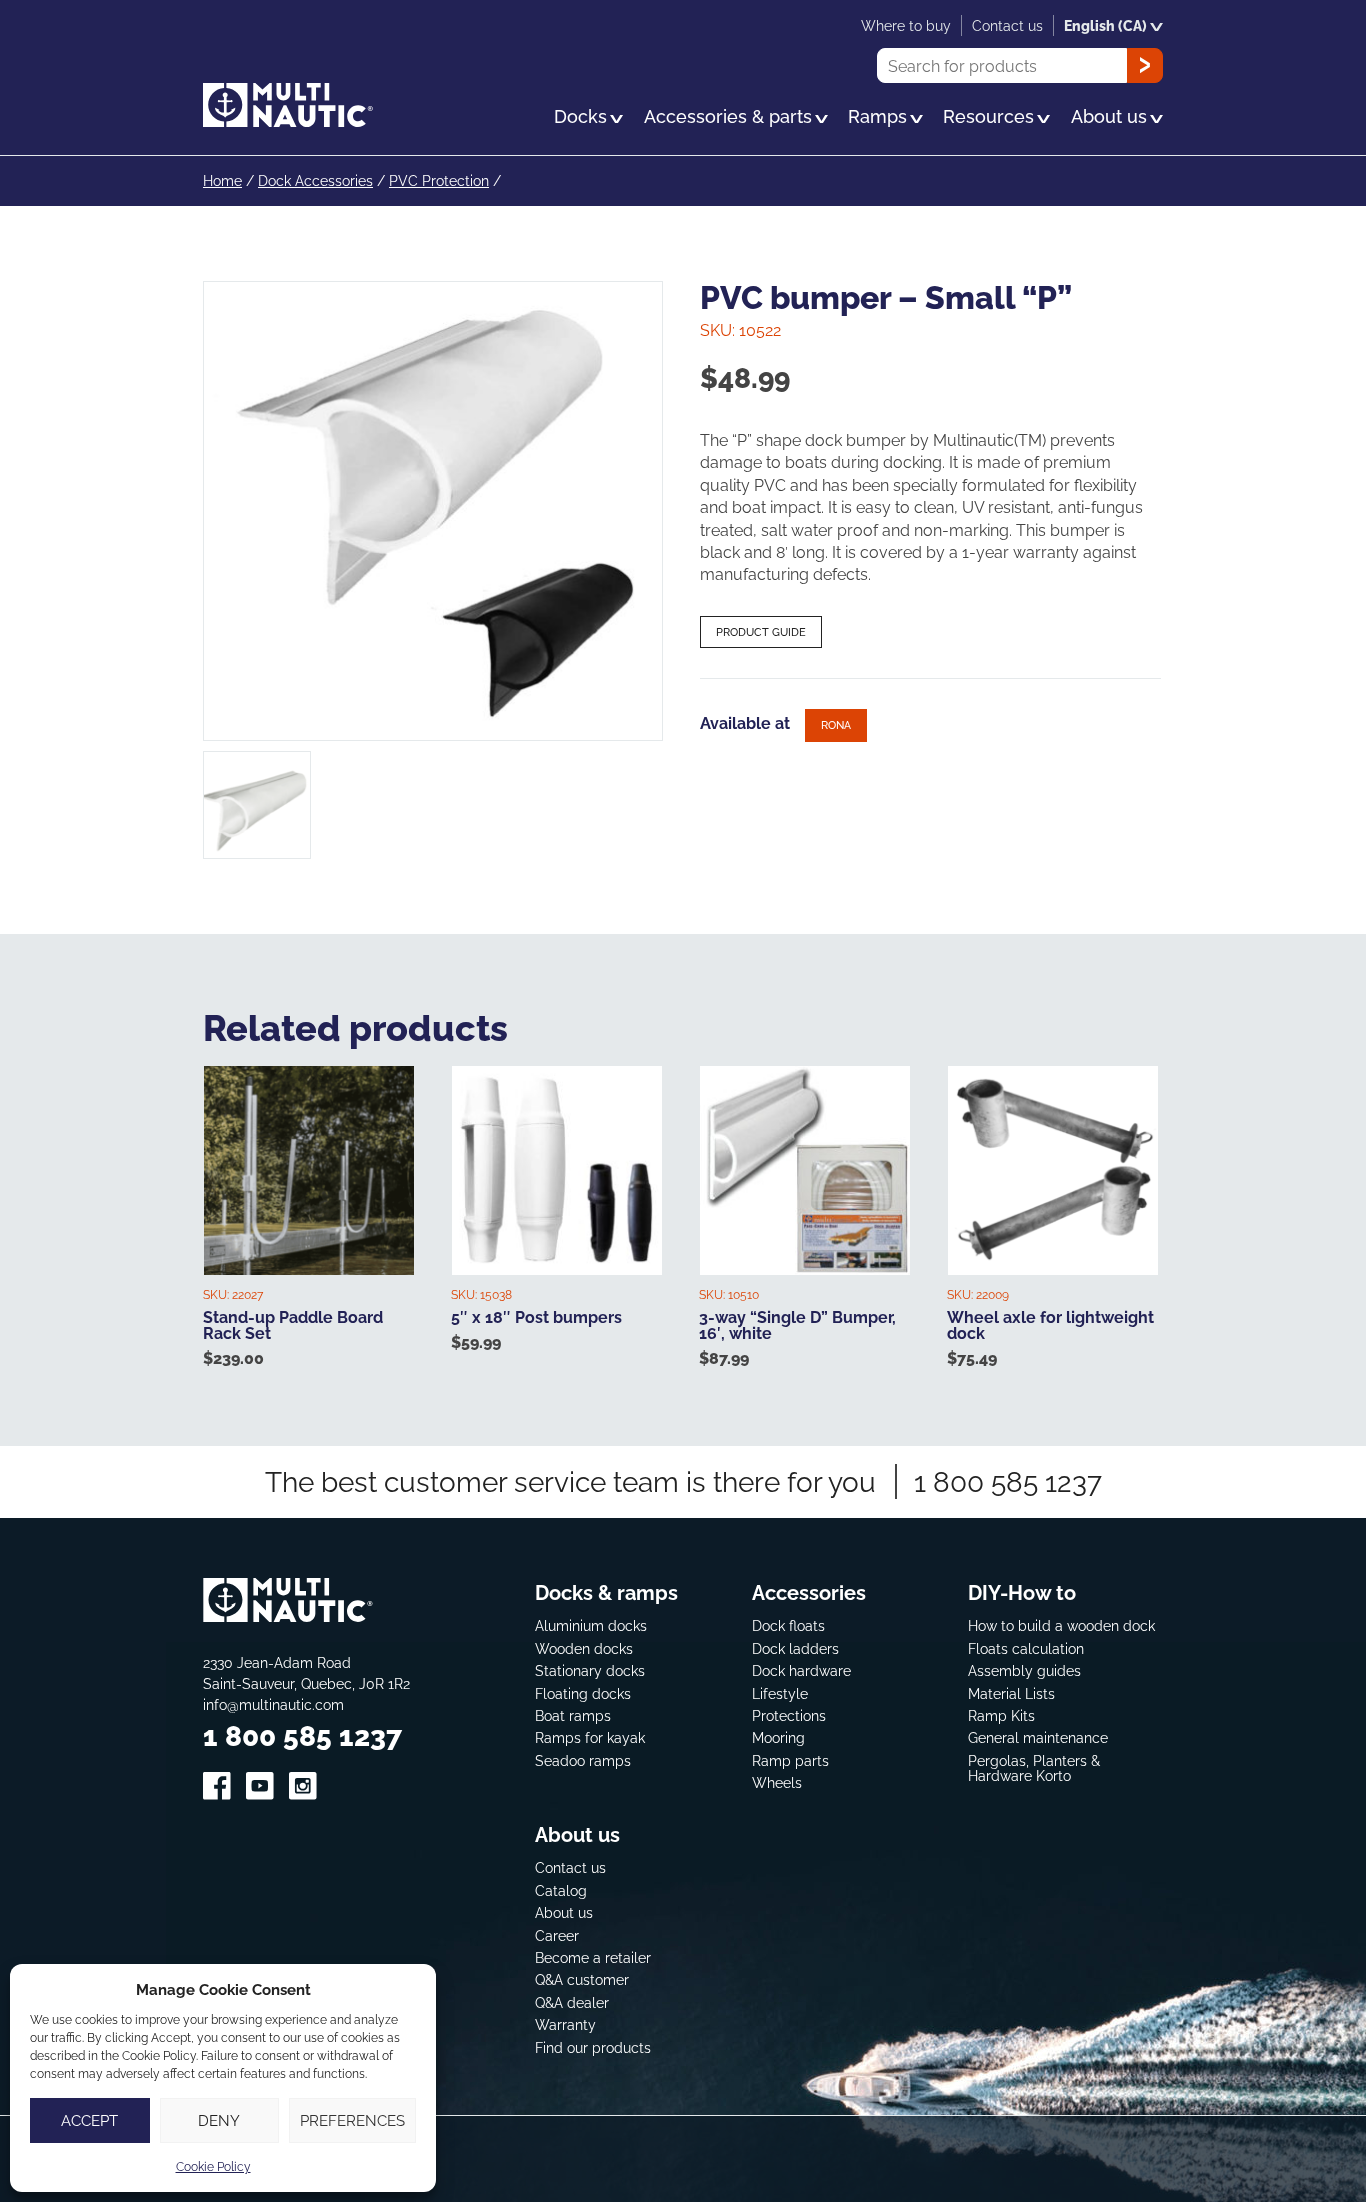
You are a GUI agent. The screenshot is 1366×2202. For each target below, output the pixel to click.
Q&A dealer (572, 2002)
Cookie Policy (213, 2166)
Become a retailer (593, 1957)
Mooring (778, 1737)
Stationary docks (590, 1670)
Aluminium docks (591, 1625)
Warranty (565, 2024)
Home (222, 180)
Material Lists (1011, 1693)
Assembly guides (1024, 1670)
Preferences (352, 2120)
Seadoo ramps (583, 1760)
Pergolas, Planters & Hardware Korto (1034, 1768)
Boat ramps (573, 1715)
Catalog (561, 1890)
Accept (89, 2120)
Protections (789, 1715)
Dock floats (788, 1625)
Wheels (777, 1782)
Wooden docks (584, 1648)
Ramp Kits (1001, 1715)
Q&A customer (582, 1979)
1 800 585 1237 (1008, 1481)
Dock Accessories (315, 180)
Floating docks (583, 1693)
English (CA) (1105, 25)
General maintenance (1038, 1737)
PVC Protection (439, 180)
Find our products (593, 2047)
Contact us (570, 1867)
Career (557, 1935)
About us (564, 1912)
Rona (836, 725)
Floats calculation (1026, 1648)
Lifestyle (780, 1693)
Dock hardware (801, 1670)
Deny (219, 2120)
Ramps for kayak (590, 1737)
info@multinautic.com (273, 1704)
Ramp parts (790, 1760)
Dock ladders (795, 1648)
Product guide (761, 632)
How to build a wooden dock (1061, 1625)
